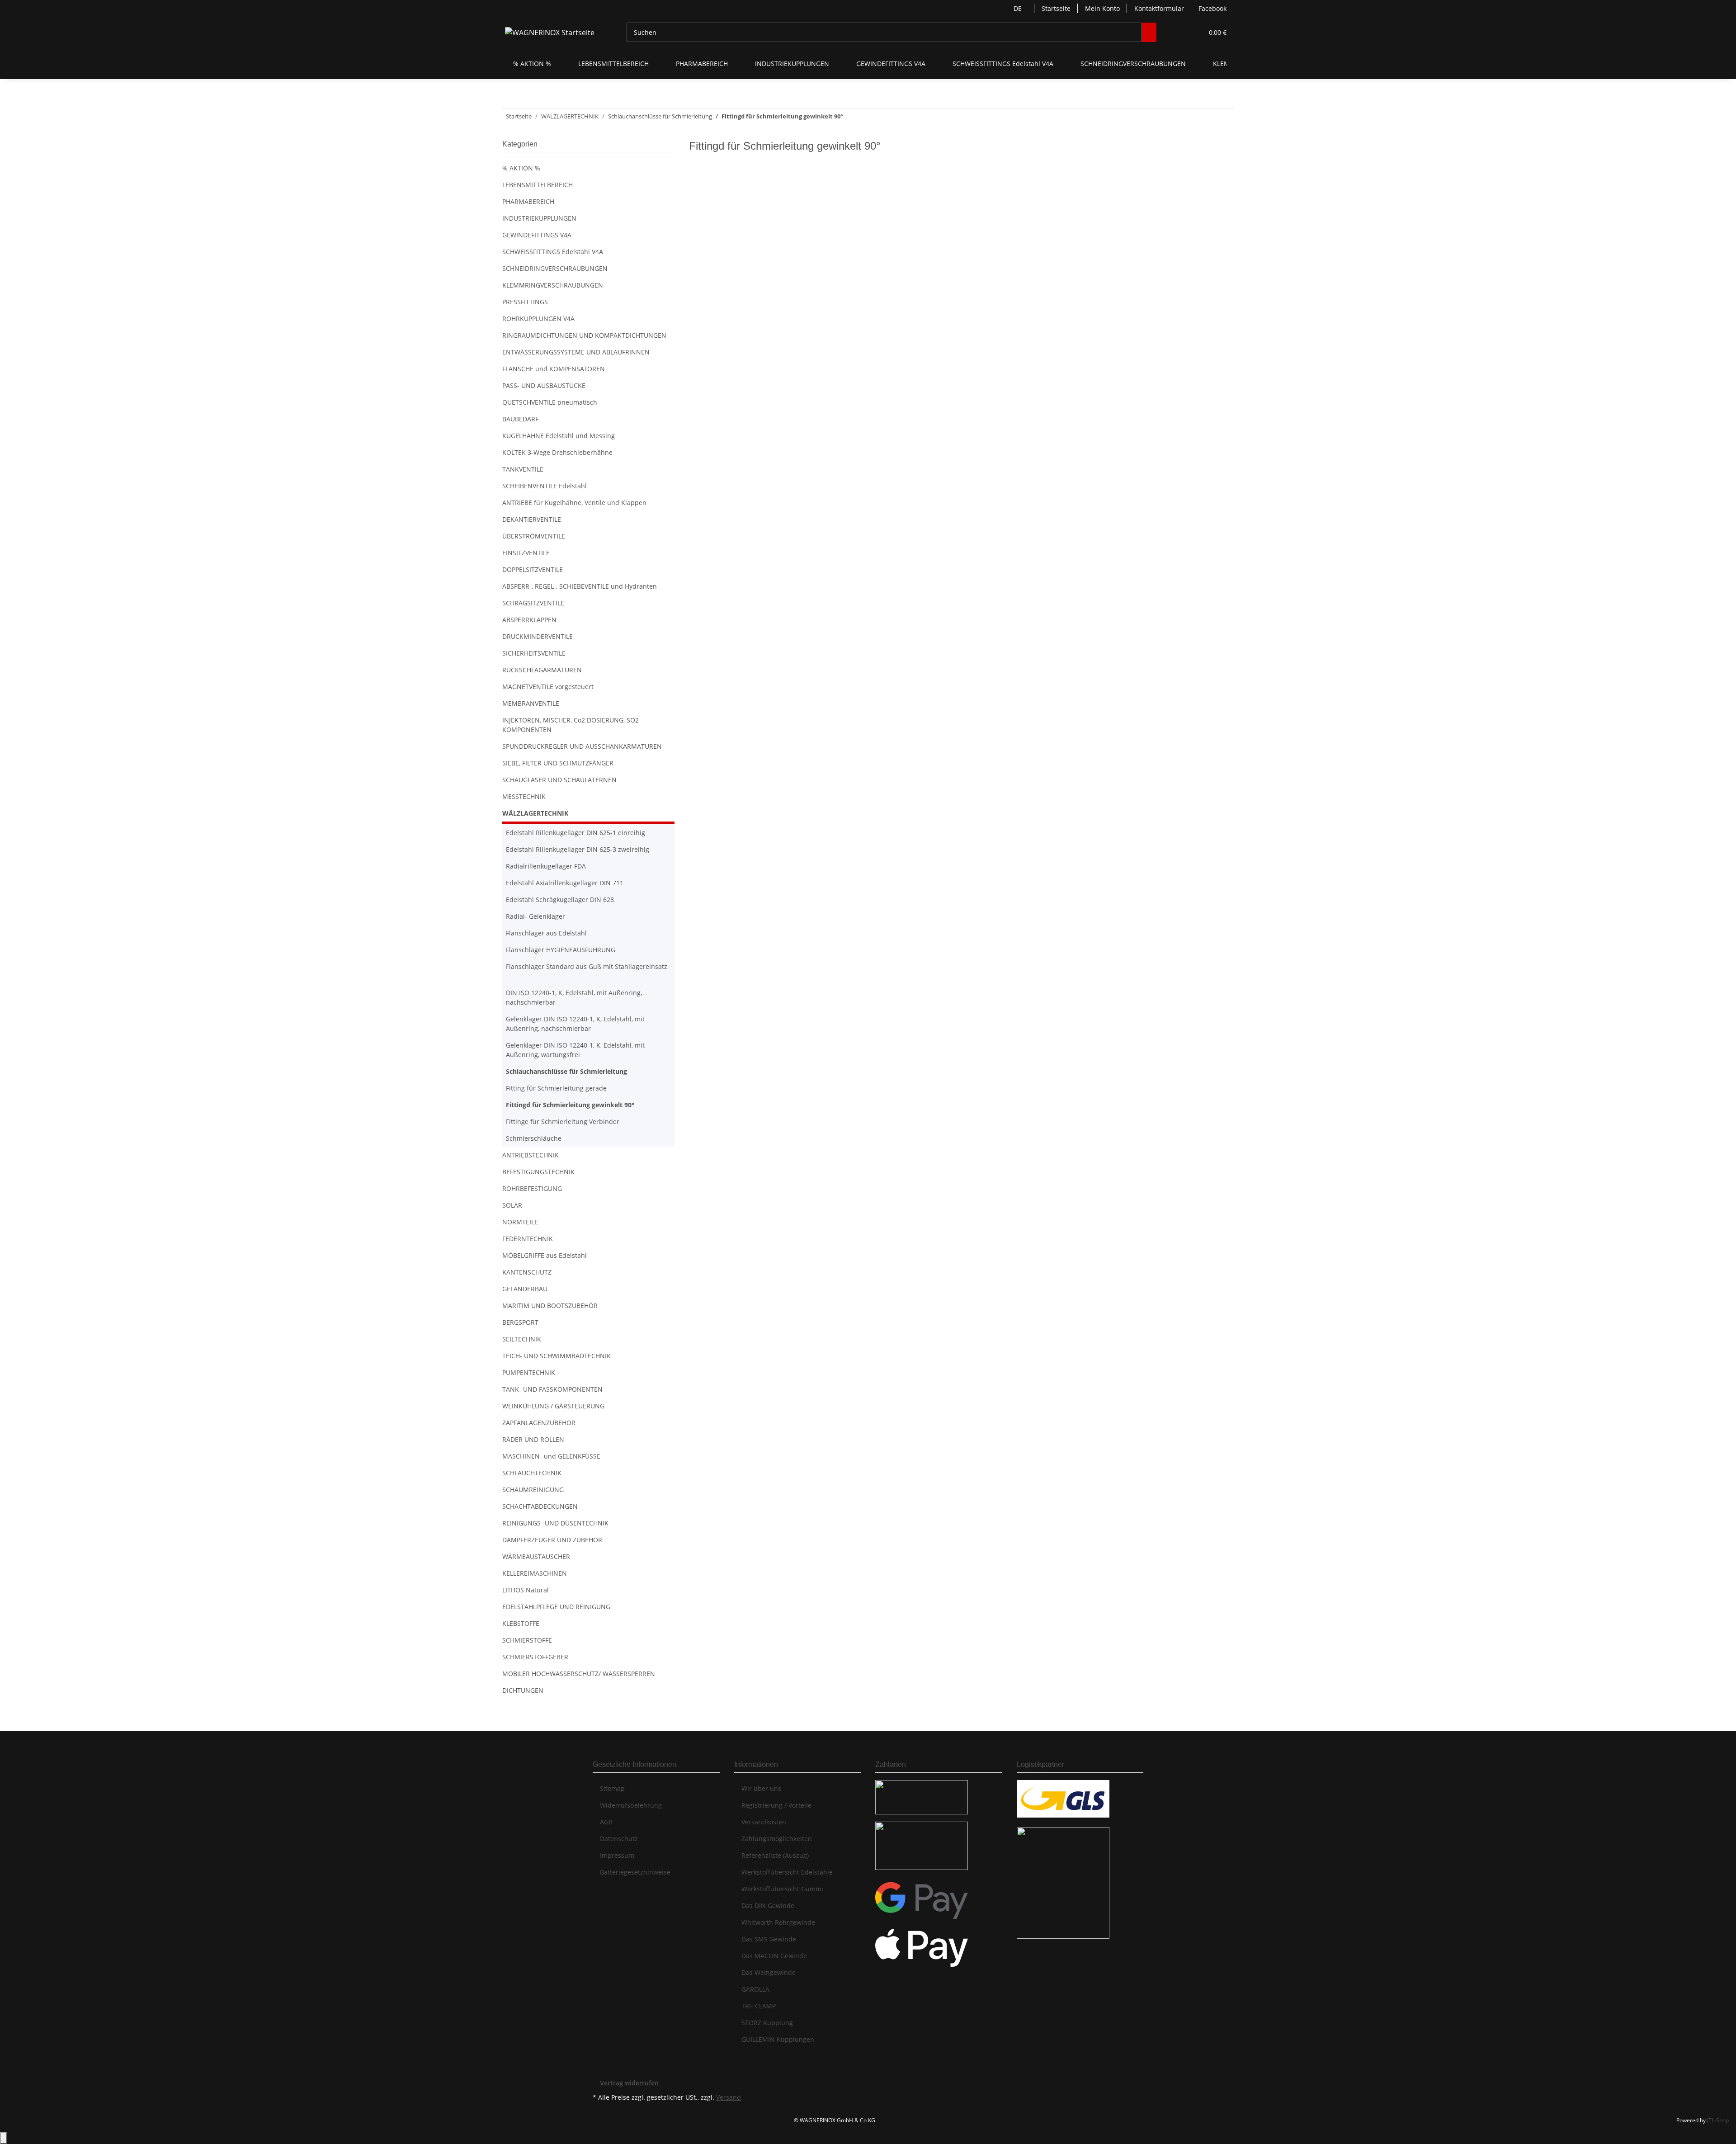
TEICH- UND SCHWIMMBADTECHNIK (557, 1356)
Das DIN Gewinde (768, 1906)
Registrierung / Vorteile (776, 1805)
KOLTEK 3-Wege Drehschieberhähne (557, 452)
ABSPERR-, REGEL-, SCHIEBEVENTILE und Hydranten (580, 586)
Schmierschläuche (534, 1138)
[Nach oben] (4, 2138)
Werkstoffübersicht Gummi (782, 1889)
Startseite (1056, 8)
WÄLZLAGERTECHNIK (535, 813)
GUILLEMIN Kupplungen (778, 2039)
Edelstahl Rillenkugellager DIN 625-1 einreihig (576, 833)
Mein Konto (1102, 8)
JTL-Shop (1718, 2120)
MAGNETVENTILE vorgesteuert (548, 687)
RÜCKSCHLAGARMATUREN (542, 670)
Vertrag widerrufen (629, 2083)
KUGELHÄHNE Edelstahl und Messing (559, 436)
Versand (729, 2097)
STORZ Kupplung (767, 2023)
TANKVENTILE (523, 469)
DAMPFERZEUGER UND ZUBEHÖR (552, 1540)
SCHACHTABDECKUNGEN (540, 1506)
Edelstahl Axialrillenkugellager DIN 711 (565, 883)
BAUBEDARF (520, 419)
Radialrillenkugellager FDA (546, 866)
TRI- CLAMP (759, 2006)
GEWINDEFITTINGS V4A (537, 235)
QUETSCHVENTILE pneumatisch (550, 402)
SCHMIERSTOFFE (527, 1640)
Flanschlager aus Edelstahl (546, 933)
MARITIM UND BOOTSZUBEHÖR (550, 1306)
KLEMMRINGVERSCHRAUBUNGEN (553, 285)
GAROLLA (755, 1989)
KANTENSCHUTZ (527, 1272)
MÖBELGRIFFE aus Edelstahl (545, 1255)
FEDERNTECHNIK (528, 1239)
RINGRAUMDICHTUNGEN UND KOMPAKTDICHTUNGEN (584, 335)
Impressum (617, 1855)
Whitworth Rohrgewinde (778, 1922)
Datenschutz (619, 1839)
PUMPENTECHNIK (529, 1372)
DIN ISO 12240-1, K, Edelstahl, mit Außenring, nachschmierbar (574, 997)
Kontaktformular (1159, 8)
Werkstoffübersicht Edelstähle (787, 1872)
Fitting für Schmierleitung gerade (556, 1088)
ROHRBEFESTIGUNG (532, 1188)
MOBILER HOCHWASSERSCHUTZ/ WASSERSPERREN (579, 1674)
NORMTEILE (520, 1222)
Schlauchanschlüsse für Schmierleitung (566, 1071)
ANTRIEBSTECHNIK (531, 1155)
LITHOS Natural (526, 1590)
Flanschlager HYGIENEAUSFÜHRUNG (561, 950)
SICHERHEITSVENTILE (534, 653)
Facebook (1212, 8)
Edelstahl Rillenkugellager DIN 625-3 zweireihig (578, 849)
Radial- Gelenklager (535, 916)
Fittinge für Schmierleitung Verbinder (563, 1122)
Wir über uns (761, 1788)
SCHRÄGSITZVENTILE (533, 603)
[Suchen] (1149, 32)
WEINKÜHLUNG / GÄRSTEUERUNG (553, 1406)
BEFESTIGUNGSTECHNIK (538, 1172)
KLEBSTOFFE (521, 1623)
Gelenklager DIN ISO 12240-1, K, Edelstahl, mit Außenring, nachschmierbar (575, 1024)
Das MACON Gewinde (774, 1956)
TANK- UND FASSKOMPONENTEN (552, 1389)
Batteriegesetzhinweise (635, 1872)
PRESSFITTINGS (525, 302)
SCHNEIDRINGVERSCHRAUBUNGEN (555, 268)
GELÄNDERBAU (525, 1289)
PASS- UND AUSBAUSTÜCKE (544, 385)
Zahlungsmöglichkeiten (777, 1839)
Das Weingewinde (769, 1972)
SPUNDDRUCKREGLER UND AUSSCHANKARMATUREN (582, 746)
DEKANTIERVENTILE (532, 519)
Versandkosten (764, 1822)
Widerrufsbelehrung (631, 1805)
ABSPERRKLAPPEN (529, 620)
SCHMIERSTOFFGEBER (535, 1657)
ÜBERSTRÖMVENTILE (534, 536)
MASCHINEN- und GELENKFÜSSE (551, 1456)
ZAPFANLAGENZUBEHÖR (539, 1423)
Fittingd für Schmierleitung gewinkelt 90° (570, 1105)
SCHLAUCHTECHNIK (532, 1473)
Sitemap (612, 1788)
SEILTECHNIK (522, 1339)
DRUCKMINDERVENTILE (538, 636)
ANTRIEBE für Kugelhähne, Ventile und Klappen (574, 503)
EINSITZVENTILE (526, 553)
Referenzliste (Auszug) (775, 1855)
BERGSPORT (520, 1322)
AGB (606, 1822)
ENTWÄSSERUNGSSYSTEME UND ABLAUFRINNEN (576, 352)
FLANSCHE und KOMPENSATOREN (554, 369)
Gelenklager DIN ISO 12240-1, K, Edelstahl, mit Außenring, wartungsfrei (575, 1050)
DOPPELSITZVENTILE (533, 569)
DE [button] (1019, 8)
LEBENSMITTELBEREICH (538, 185)
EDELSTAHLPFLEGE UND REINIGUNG (556, 1607)
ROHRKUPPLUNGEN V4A (538, 319)
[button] (1178, 32)
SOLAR (512, 1205)
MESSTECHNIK (524, 796)
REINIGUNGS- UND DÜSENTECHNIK (555, 1523)
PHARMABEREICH (528, 201)
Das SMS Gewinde (769, 1939)
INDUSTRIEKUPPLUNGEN (539, 218)
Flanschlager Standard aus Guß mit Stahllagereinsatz (587, 966)
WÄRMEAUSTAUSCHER (536, 1556)
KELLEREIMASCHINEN (535, 1573)
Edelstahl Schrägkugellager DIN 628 (560, 900)
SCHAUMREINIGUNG (533, 1490)
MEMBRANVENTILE (531, 703)
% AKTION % (521, 168)
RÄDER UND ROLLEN (533, 1439)
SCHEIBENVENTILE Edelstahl (545, 486)
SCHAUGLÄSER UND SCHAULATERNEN (559, 780)
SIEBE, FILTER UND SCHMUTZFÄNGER (558, 763)
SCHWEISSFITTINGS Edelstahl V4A (553, 252)
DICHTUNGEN (523, 1690)
